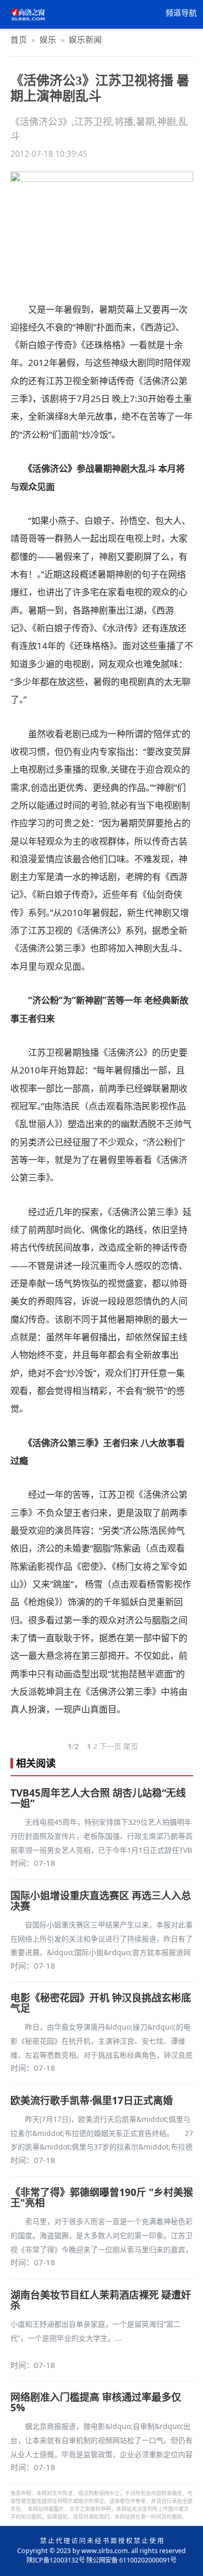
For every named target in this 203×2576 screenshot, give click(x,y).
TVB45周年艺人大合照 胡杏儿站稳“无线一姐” (98, 1798)
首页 (19, 40)
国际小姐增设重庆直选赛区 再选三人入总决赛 (101, 1901)
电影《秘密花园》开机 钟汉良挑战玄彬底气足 (101, 2003)
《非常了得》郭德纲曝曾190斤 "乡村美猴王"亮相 (102, 2197)
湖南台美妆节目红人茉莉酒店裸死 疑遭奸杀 (101, 2300)
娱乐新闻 (85, 40)
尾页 (131, 1746)
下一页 (110, 1746)
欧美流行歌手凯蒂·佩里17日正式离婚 (92, 2101)
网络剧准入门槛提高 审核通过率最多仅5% (96, 2402)
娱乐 (48, 40)
